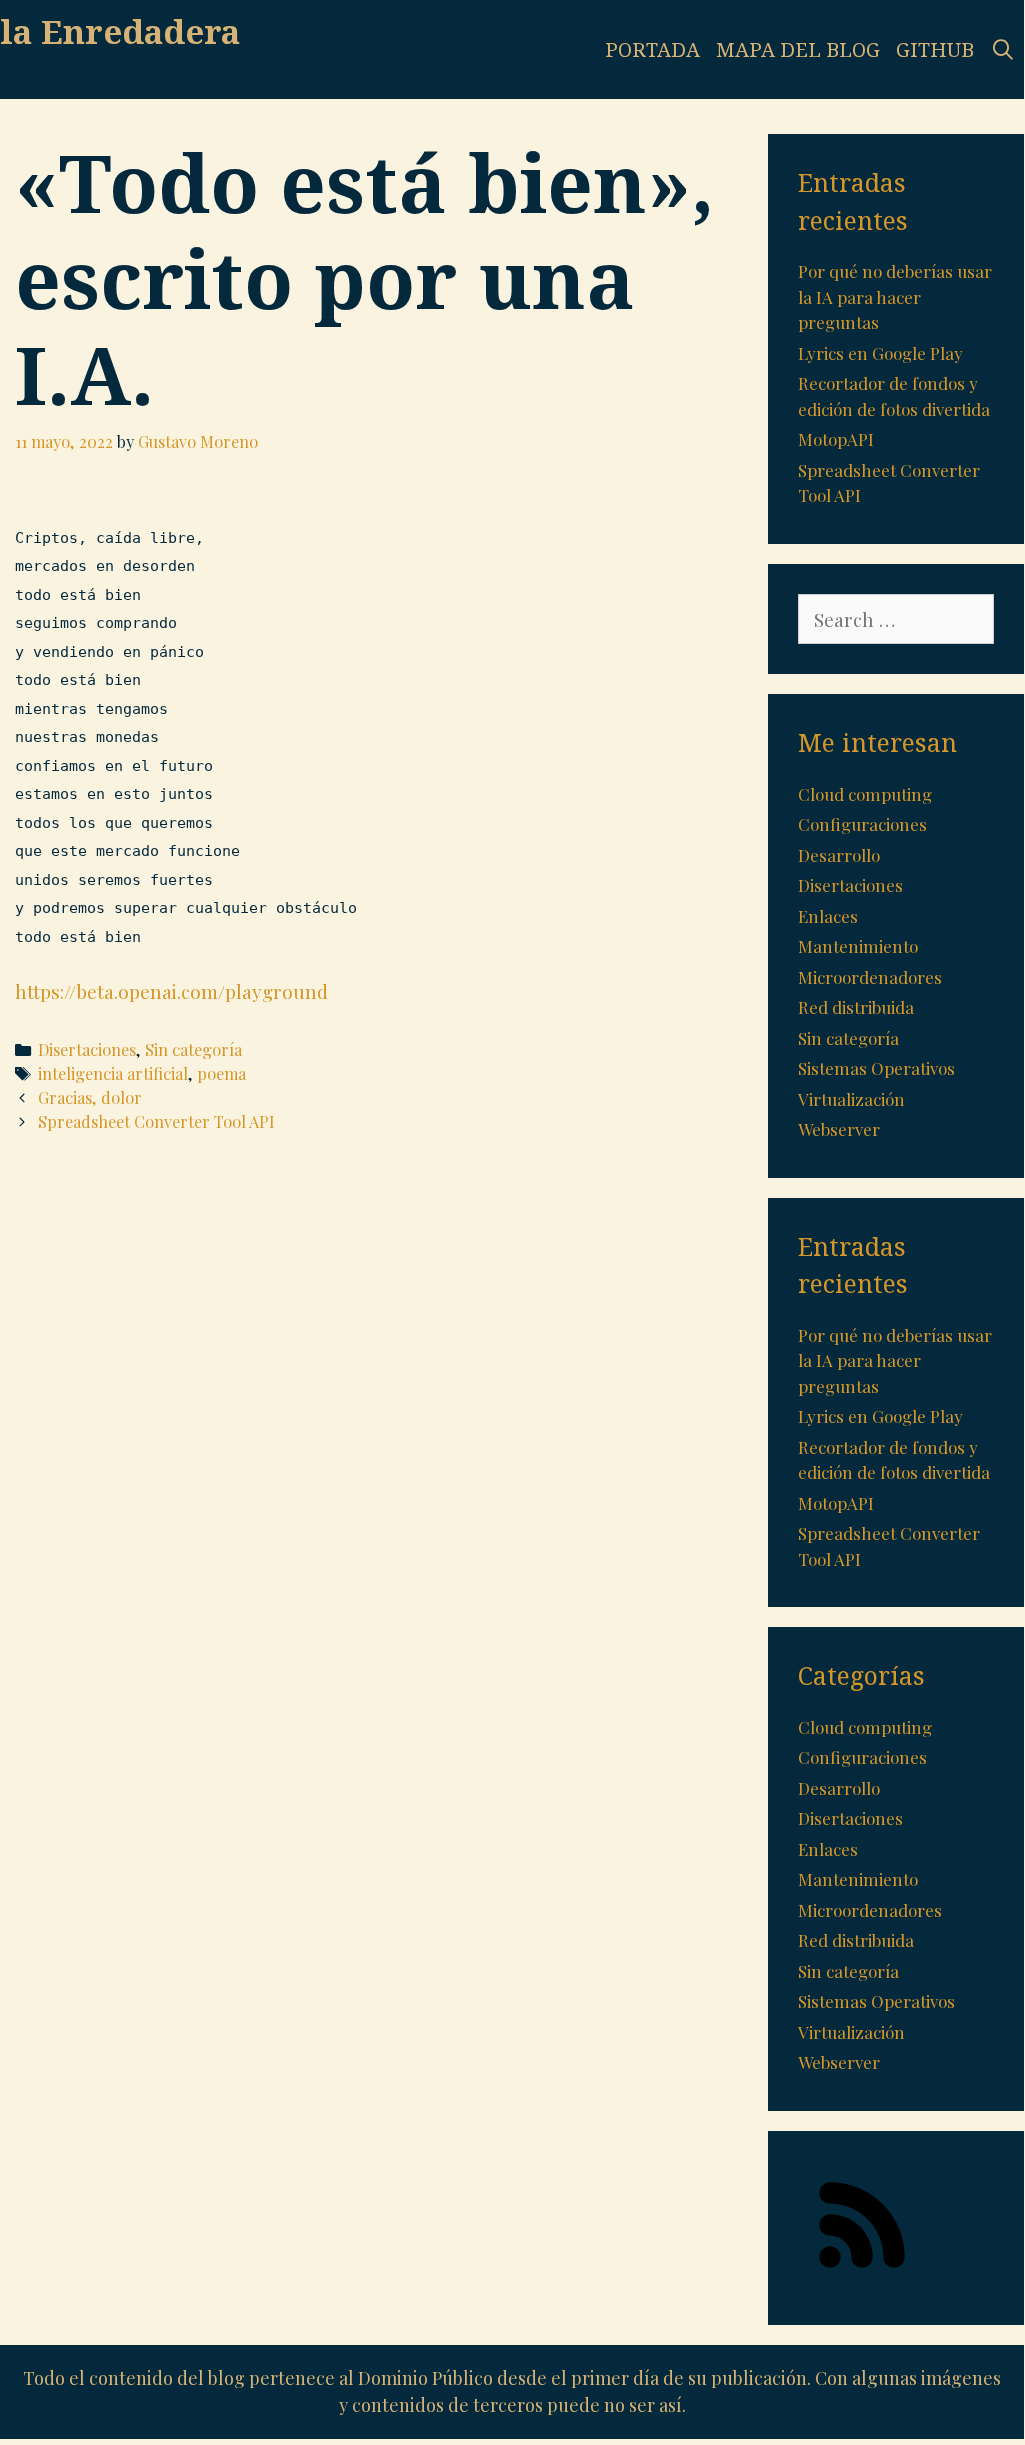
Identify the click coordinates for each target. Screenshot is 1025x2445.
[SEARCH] (1003, 49)
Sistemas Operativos (876, 1068)
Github (935, 49)
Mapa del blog (798, 49)
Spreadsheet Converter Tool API (156, 1121)
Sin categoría (193, 1049)
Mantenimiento (858, 946)
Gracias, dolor (90, 1097)
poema (221, 1073)
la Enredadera (120, 31)
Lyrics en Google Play (880, 353)
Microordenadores (870, 977)
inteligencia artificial (113, 1073)
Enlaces (828, 916)
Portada (652, 49)
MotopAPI (836, 439)
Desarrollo (839, 855)
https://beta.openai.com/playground (171, 991)
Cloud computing (865, 794)
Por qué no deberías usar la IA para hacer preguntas (895, 296)
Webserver (839, 1129)
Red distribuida (856, 1007)
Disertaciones (87, 1049)
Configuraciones (862, 824)
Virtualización (851, 1099)
